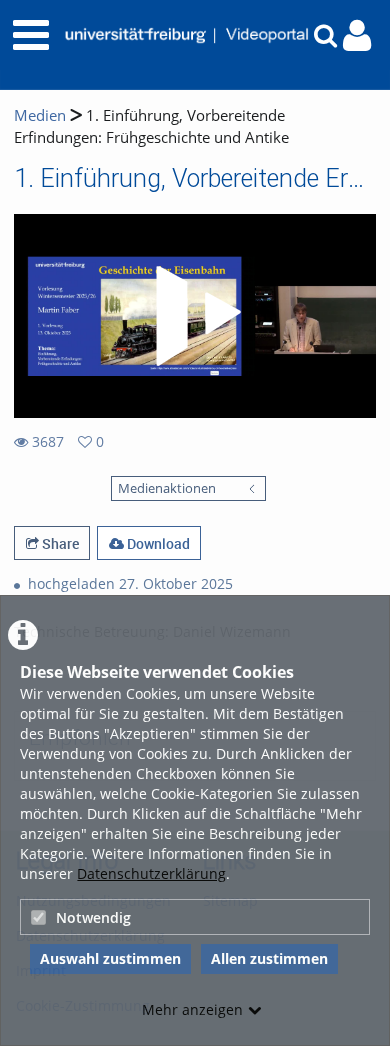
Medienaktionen (167, 488)
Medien (40, 115)
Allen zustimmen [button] (269, 958)
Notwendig (93, 917)
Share (59, 543)
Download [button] (157, 543)
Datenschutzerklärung (151, 873)
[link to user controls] (357, 35)
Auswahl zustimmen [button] (110, 958)
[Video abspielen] (195, 316)
